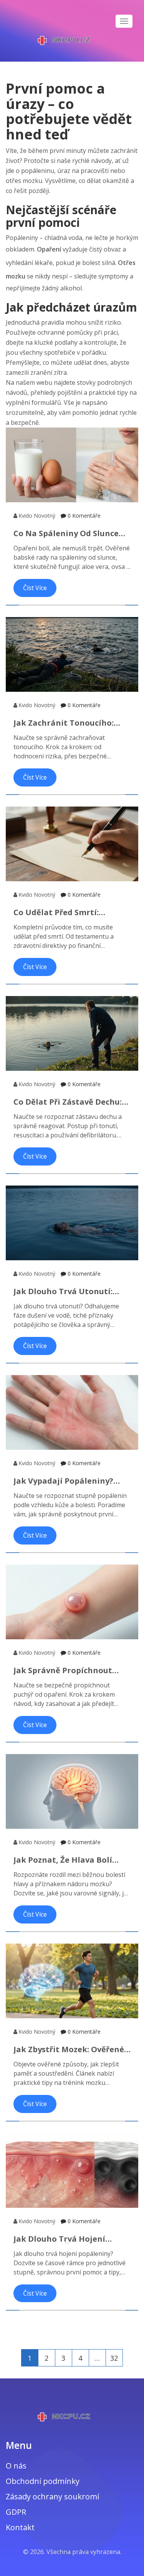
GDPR (16, 2512)
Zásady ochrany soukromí (52, 2496)
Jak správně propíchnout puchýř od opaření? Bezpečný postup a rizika (72, 1670)
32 (114, 2358)
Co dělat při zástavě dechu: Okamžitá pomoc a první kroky (68, 1102)
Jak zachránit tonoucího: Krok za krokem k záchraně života (68, 723)
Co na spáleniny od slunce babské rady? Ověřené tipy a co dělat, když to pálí (71, 533)
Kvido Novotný (37, 516)
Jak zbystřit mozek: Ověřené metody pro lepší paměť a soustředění (69, 2049)
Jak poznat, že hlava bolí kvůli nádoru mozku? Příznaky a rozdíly (63, 1860)
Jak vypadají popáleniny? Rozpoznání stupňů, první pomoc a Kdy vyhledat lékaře (72, 1481)
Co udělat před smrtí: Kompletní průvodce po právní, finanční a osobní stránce (65, 912)
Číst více (35, 588)
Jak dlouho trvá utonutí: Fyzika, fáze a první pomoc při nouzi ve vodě (66, 1291)
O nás (16, 2466)
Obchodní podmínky (43, 2481)
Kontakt (20, 2527)
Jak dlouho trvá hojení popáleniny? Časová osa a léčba (65, 2239)
